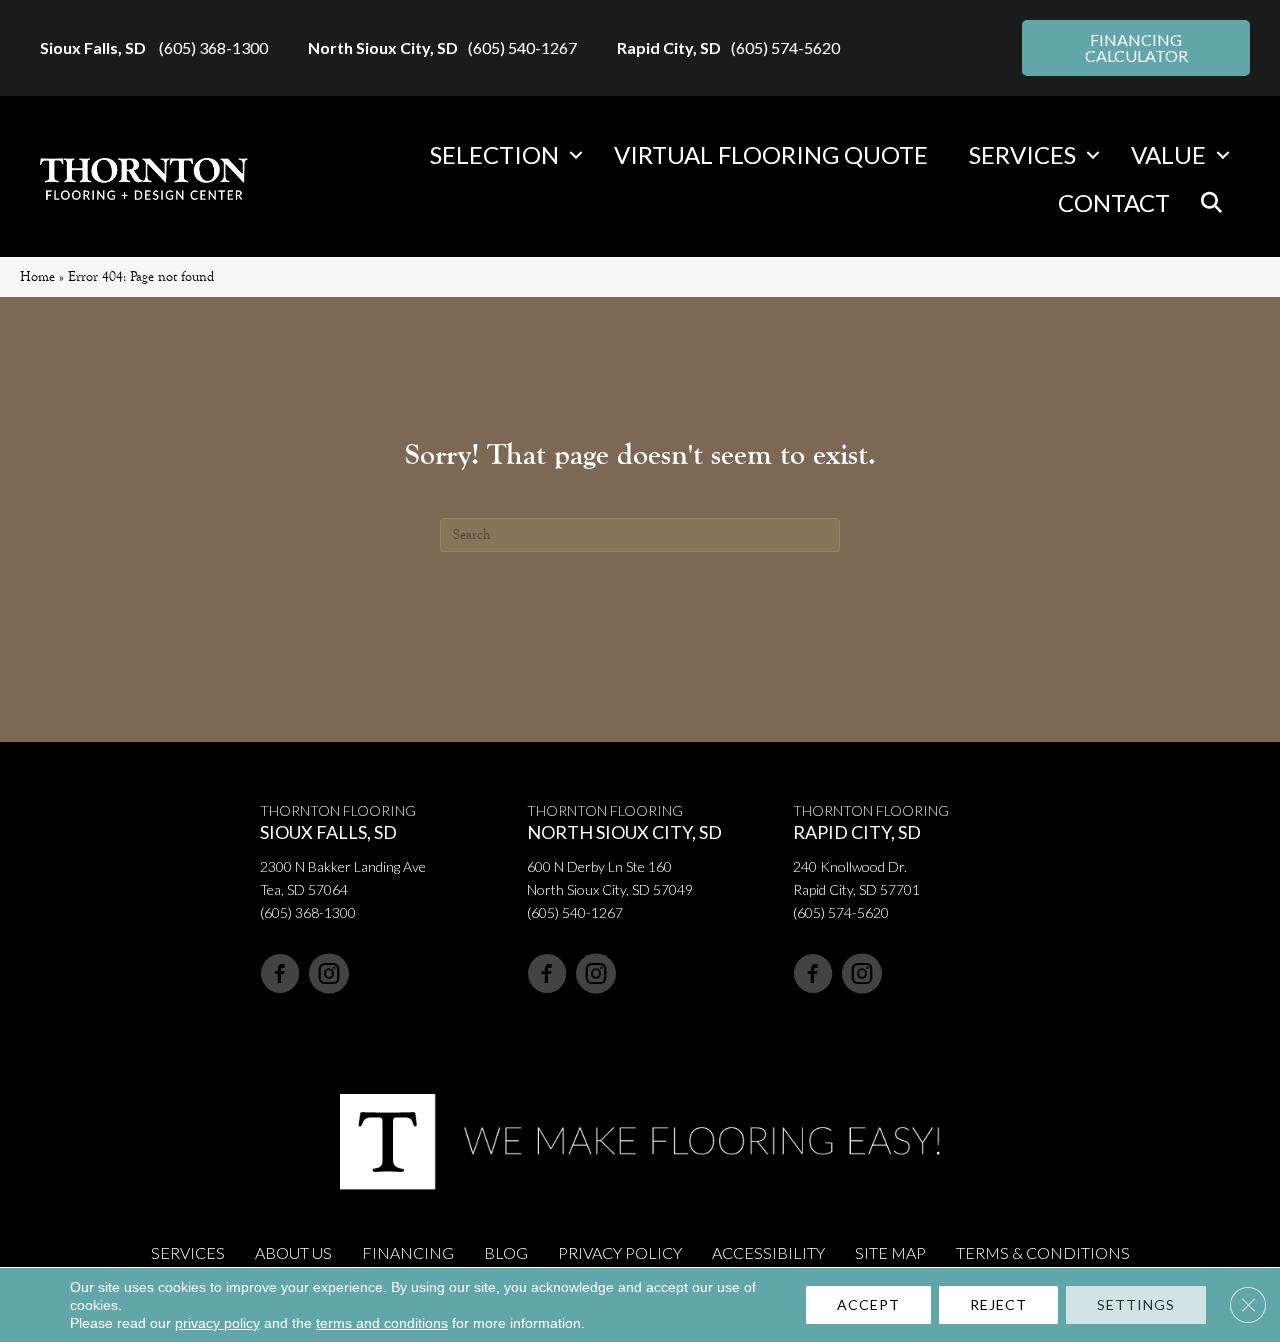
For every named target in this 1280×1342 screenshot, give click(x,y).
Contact (1114, 202)
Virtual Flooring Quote (771, 154)
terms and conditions (382, 1323)
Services (1022, 154)
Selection (494, 154)
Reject (998, 1304)
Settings (1136, 1304)
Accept (868, 1304)
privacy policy (217, 1323)
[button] (576, 155)
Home (37, 276)
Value (1168, 154)
